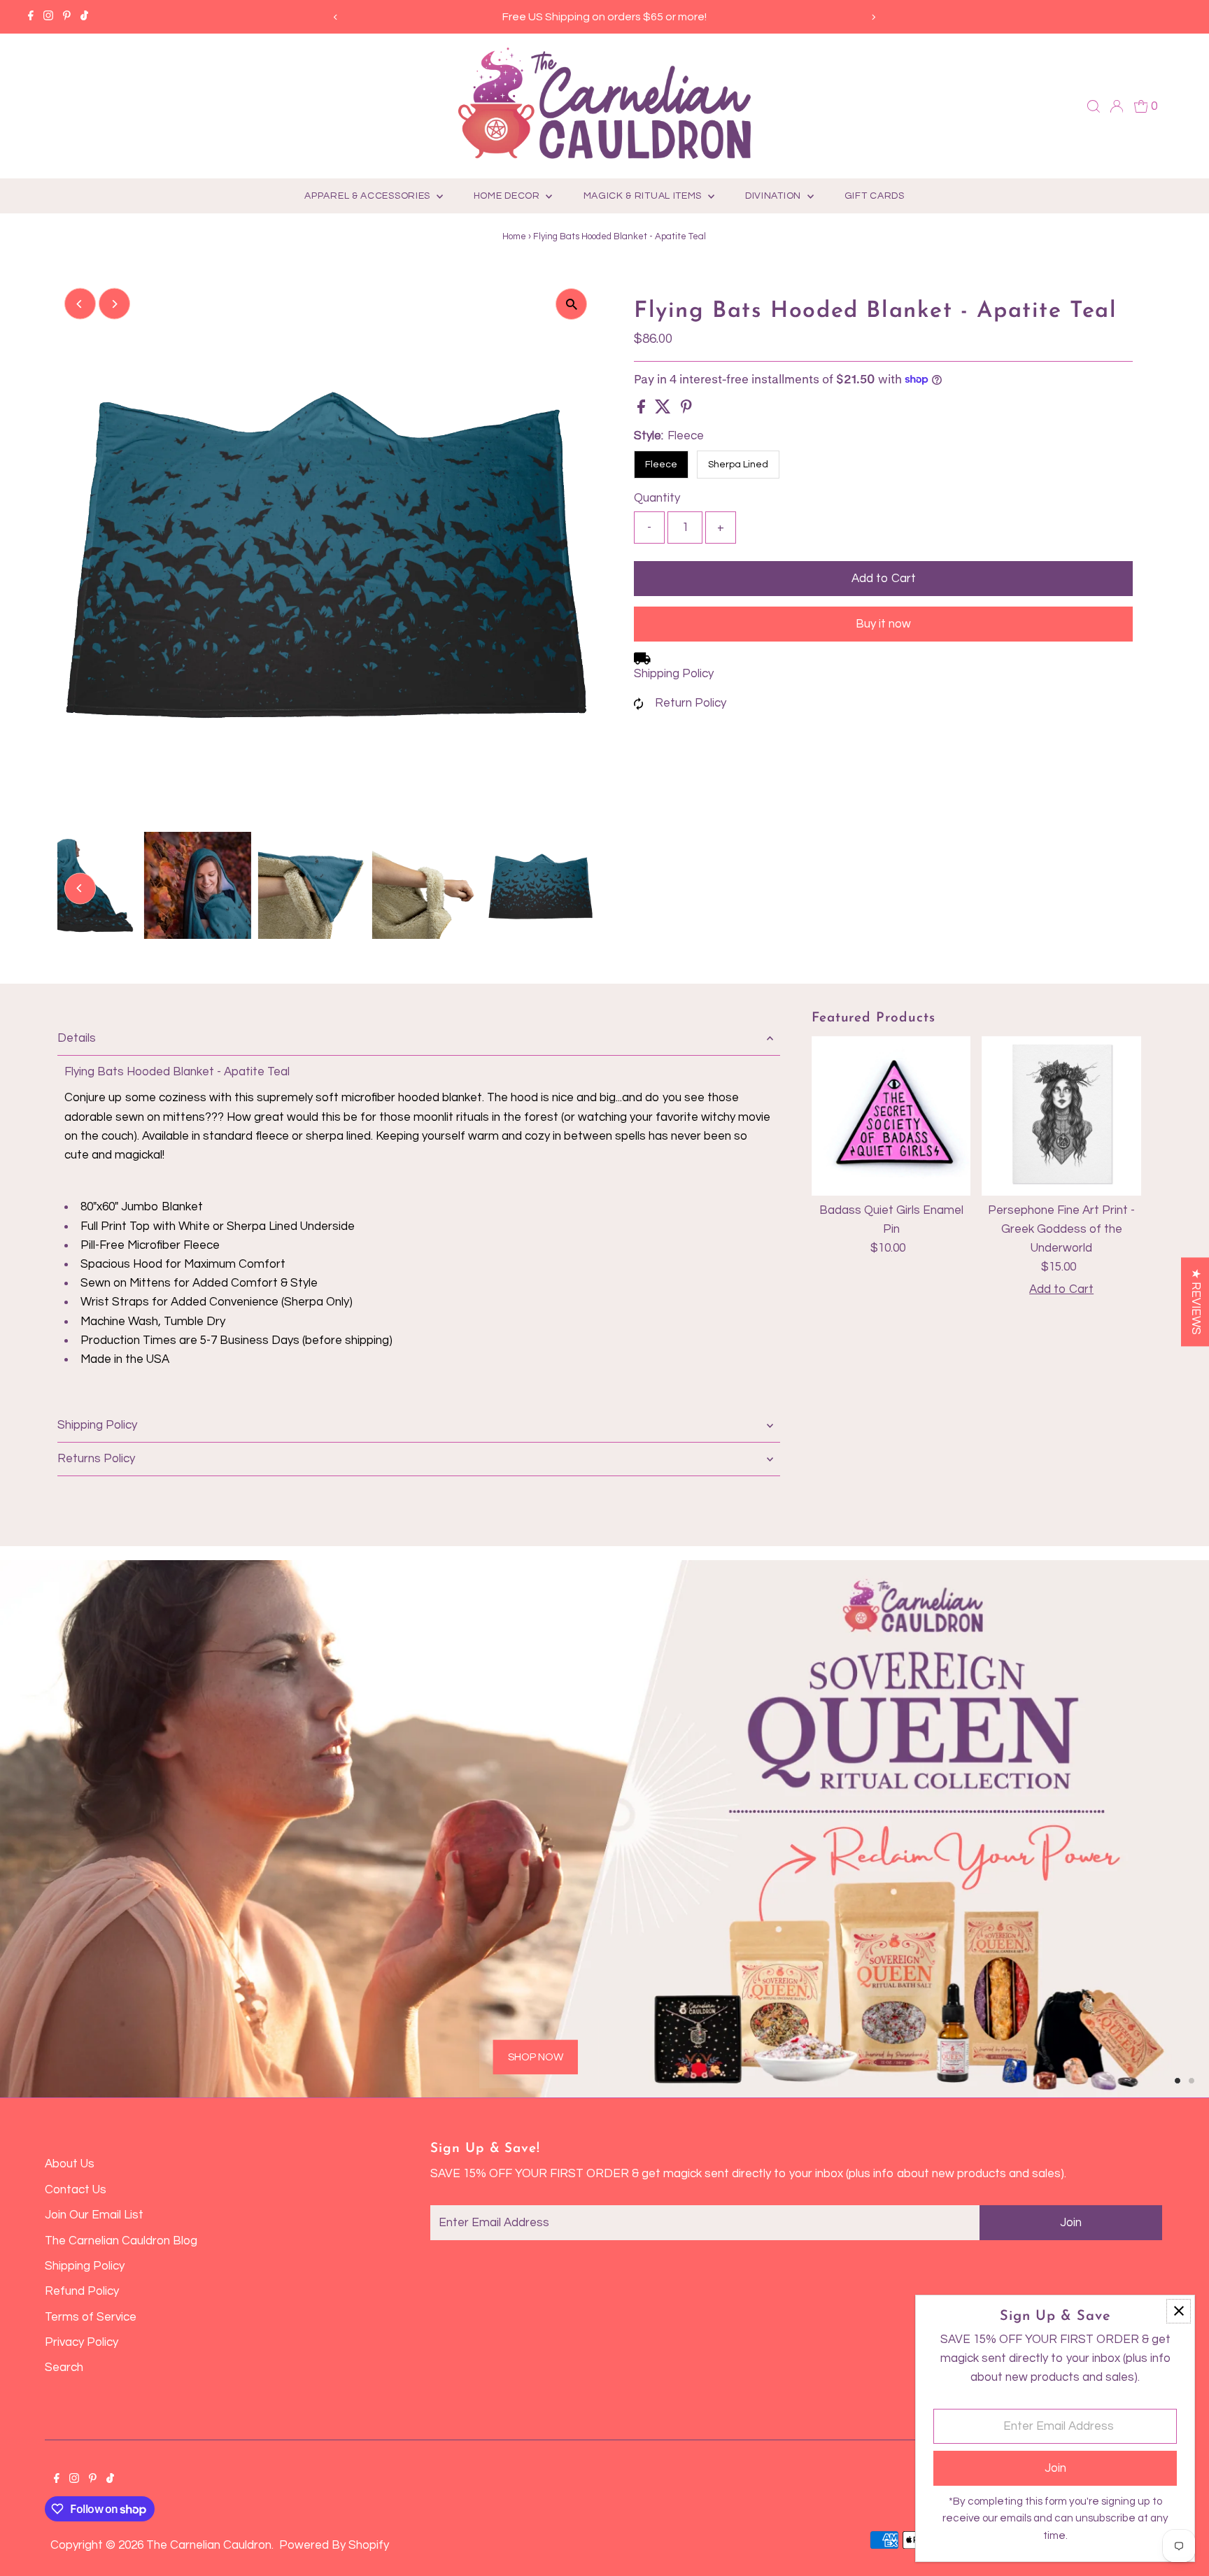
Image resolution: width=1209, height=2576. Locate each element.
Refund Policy (82, 2291)
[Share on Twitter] (664, 410)
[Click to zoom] (571, 304)
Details (77, 1038)
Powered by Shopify (334, 2545)
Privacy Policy (82, 2342)
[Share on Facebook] (643, 410)
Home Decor (508, 196)
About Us (70, 2164)
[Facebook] (31, 17)
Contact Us (76, 2190)
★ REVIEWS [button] (1196, 1302)
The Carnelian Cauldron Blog (121, 2241)
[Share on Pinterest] (686, 410)
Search (64, 2368)
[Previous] (335, 17)
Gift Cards (875, 196)
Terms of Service (91, 2317)
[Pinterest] (67, 17)
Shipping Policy (674, 674)
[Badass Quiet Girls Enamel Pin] (891, 1116)
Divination (775, 196)
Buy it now (883, 624)
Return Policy (691, 703)
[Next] (874, 17)
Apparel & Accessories (368, 196)
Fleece (661, 465)
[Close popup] (1179, 2311)
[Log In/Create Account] (1117, 106)
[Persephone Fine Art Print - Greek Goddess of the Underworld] (1061, 1116)
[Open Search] (1094, 106)
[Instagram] (48, 17)
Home (514, 236)
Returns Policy (96, 1459)
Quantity (657, 498)
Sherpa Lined (738, 465)
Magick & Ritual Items (644, 196)
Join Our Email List (94, 2215)
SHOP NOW (252, 1982)
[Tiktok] (84, 17)
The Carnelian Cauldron (209, 2545)
